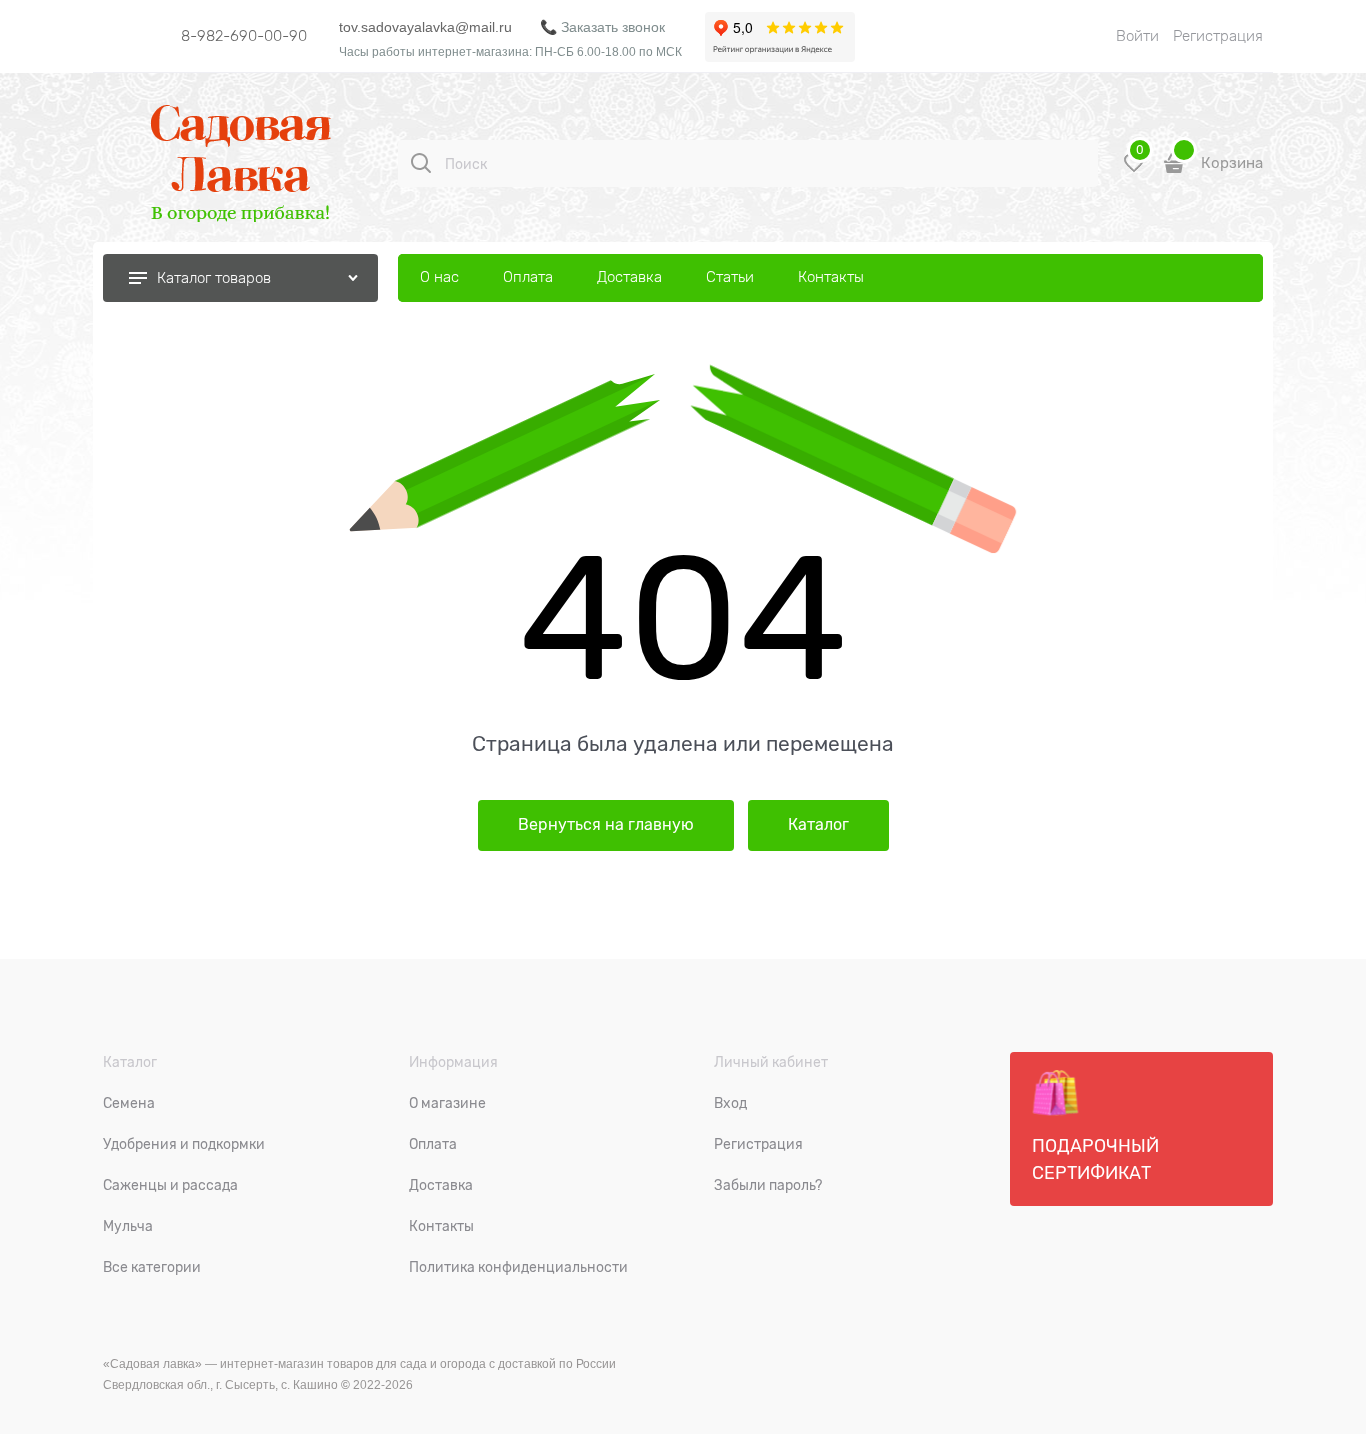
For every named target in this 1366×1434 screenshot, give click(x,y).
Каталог (818, 825)
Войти (1137, 36)
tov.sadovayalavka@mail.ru (425, 27)
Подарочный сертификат (1095, 1159)
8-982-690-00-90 (244, 36)
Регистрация (1218, 36)
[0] (1134, 170)
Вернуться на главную (606, 825)
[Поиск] (421, 163)
